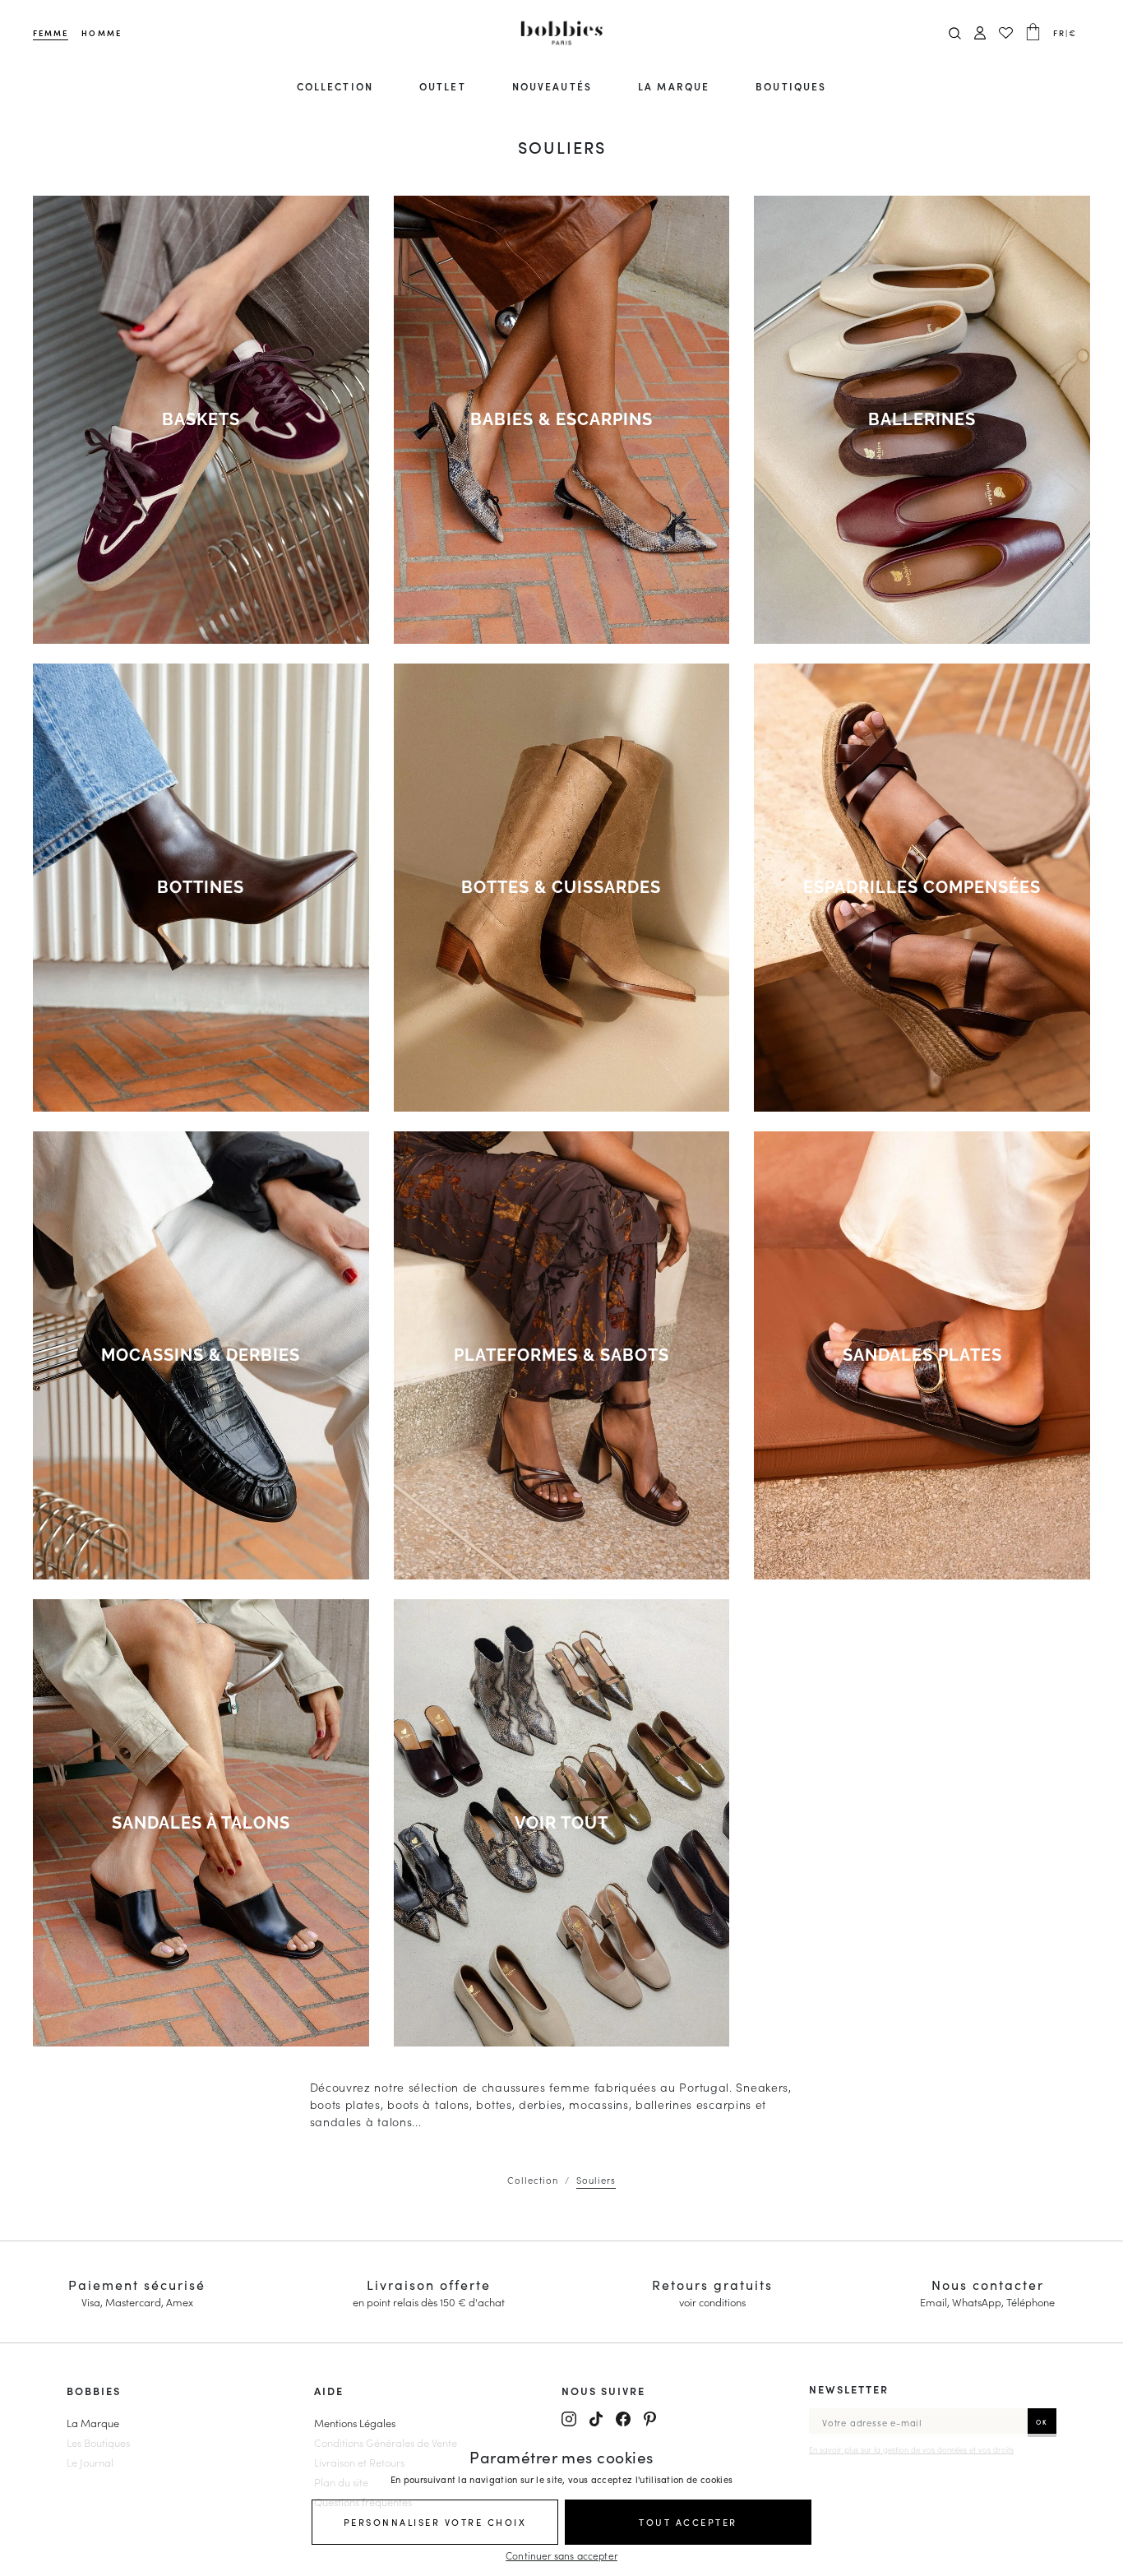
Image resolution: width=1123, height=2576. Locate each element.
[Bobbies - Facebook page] (623, 2419)
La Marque (93, 2422)
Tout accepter (688, 2522)
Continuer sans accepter (561, 2555)
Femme (51, 33)
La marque (674, 86)
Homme (101, 33)
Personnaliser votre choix (435, 2522)
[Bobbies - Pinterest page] (650, 2419)
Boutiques (791, 86)
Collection (335, 86)
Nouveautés (552, 86)
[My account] (980, 33)
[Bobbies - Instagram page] (569, 2419)
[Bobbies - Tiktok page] (596, 2419)
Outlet (442, 86)
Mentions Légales (355, 2422)
